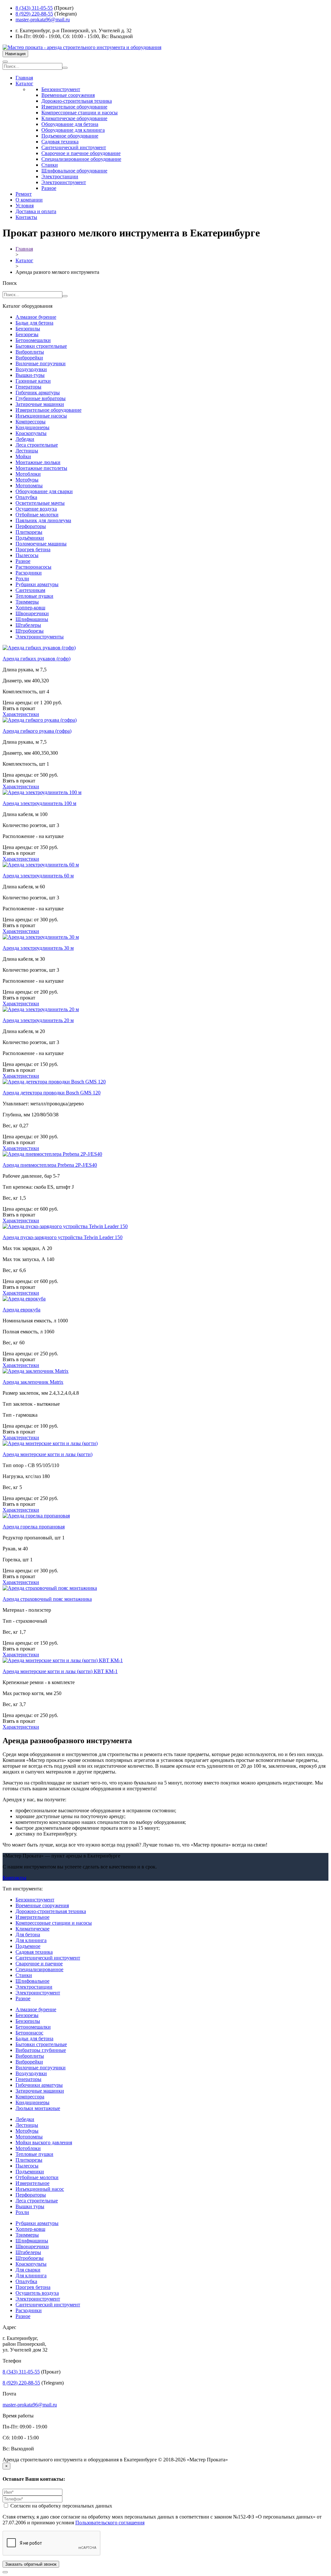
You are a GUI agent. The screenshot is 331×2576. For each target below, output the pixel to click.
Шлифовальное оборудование (74, 171)
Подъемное (28, 1946)
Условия (25, 206)
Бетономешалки (33, 340)
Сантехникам (30, 590)
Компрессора (30, 2097)
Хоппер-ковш (30, 608)
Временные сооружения (68, 95)
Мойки (23, 456)
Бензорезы (27, 334)
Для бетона (28, 1935)
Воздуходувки (31, 369)
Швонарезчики (32, 613)
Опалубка (26, 497)
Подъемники (30, 2172)
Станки (50, 165)
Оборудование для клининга (73, 130)
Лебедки (25, 439)
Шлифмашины (32, 619)
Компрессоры (31, 422)
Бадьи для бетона (34, 323)
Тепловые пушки (34, 596)
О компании (29, 200)
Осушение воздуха (36, 509)
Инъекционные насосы (41, 416)
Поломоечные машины (41, 544)
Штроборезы (30, 631)
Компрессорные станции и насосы (80, 113)
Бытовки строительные (41, 346)
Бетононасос (29, 2033)
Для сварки (28, 2270)
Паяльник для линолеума (43, 520)
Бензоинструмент (61, 89)
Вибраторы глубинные (41, 2050)
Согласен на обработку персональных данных (61, 2506)
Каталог (24, 83)
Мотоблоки (28, 474)
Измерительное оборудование (74, 107)
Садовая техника (60, 142)
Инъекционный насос (40, 2189)
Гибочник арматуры (38, 393)
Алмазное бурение (36, 317)
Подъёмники (30, 538)
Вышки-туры (30, 375)
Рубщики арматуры (37, 584)
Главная (24, 78)
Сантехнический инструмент (74, 147)
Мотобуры (27, 480)
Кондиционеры (32, 427)
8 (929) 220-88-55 (34, 14)
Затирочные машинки (40, 404)
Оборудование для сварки (44, 491)
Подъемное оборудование (70, 136)
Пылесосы (27, 555)
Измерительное (32, 1917)
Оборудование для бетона (70, 124)
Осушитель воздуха (37, 2293)
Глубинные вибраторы (41, 398)
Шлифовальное (32, 1981)
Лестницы (27, 451)
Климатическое (32, 1929)
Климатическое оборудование (74, 118)
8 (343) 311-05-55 (34, 8)
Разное (49, 188)
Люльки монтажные (38, 2108)
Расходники (29, 573)
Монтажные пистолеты (41, 468)
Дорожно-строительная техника (77, 101)
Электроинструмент (64, 182)
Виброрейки (29, 358)
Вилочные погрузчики (41, 363)
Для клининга (31, 1940)
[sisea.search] (65, 68)
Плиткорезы (29, 532)
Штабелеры (28, 625)
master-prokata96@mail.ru (43, 20)
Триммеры (27, 602)
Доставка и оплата (36, 211)
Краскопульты (31, 433)
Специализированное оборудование (81, 159)
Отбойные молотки (37, 515)
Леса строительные (37, 445)
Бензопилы (28, 329)
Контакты (26, 217)
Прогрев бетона (33, 549)
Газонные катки (33, 381)
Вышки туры (30, 2206)
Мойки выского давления (44, 2142)
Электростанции (60, 176)
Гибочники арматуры (39, 2085)
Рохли (22, 579)
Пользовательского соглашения (110, 2523)
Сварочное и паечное (39, 1964)
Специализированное (39, 1969)
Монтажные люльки (38, 462)
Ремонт (24, 194)
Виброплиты (30, 352)
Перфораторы (31, 526)
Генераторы (28, 387)
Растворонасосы (33, 567)
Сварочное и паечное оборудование (81, 153)
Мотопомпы (29, 486)
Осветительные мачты (40, 503)
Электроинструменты (40, 637)
